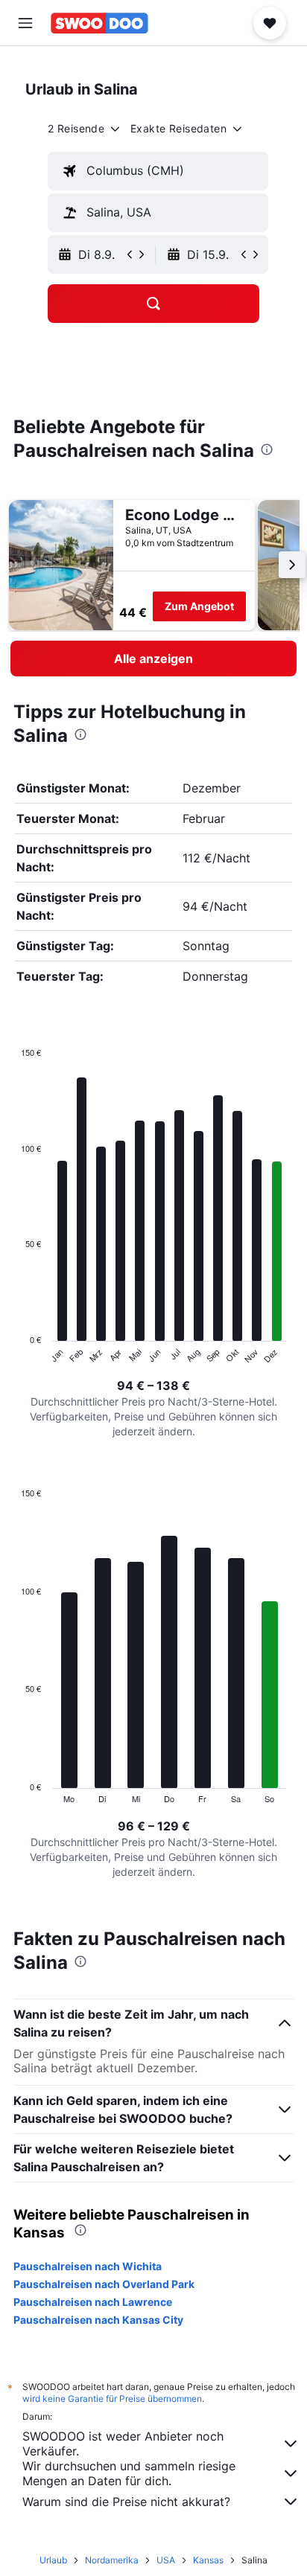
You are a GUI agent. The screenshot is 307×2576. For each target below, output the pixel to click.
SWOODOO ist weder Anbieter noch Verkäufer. (123, 2444)
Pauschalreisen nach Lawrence (93, 2302)
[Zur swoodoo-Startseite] (99, 23)
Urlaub (53, 2560)
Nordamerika (112, 2560)
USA (166, 2560)
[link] (153, 659)
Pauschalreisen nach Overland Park (104, 2284)
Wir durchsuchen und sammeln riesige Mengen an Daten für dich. (129, 2473)
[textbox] (158, 171)
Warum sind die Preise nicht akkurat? (126, 2502)
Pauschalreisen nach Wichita (88, 2266)
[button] (25, 23)
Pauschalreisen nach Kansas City (98, 2320)
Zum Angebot (199, 606)
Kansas (208, 2560)
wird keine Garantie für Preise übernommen (112, 2399)
